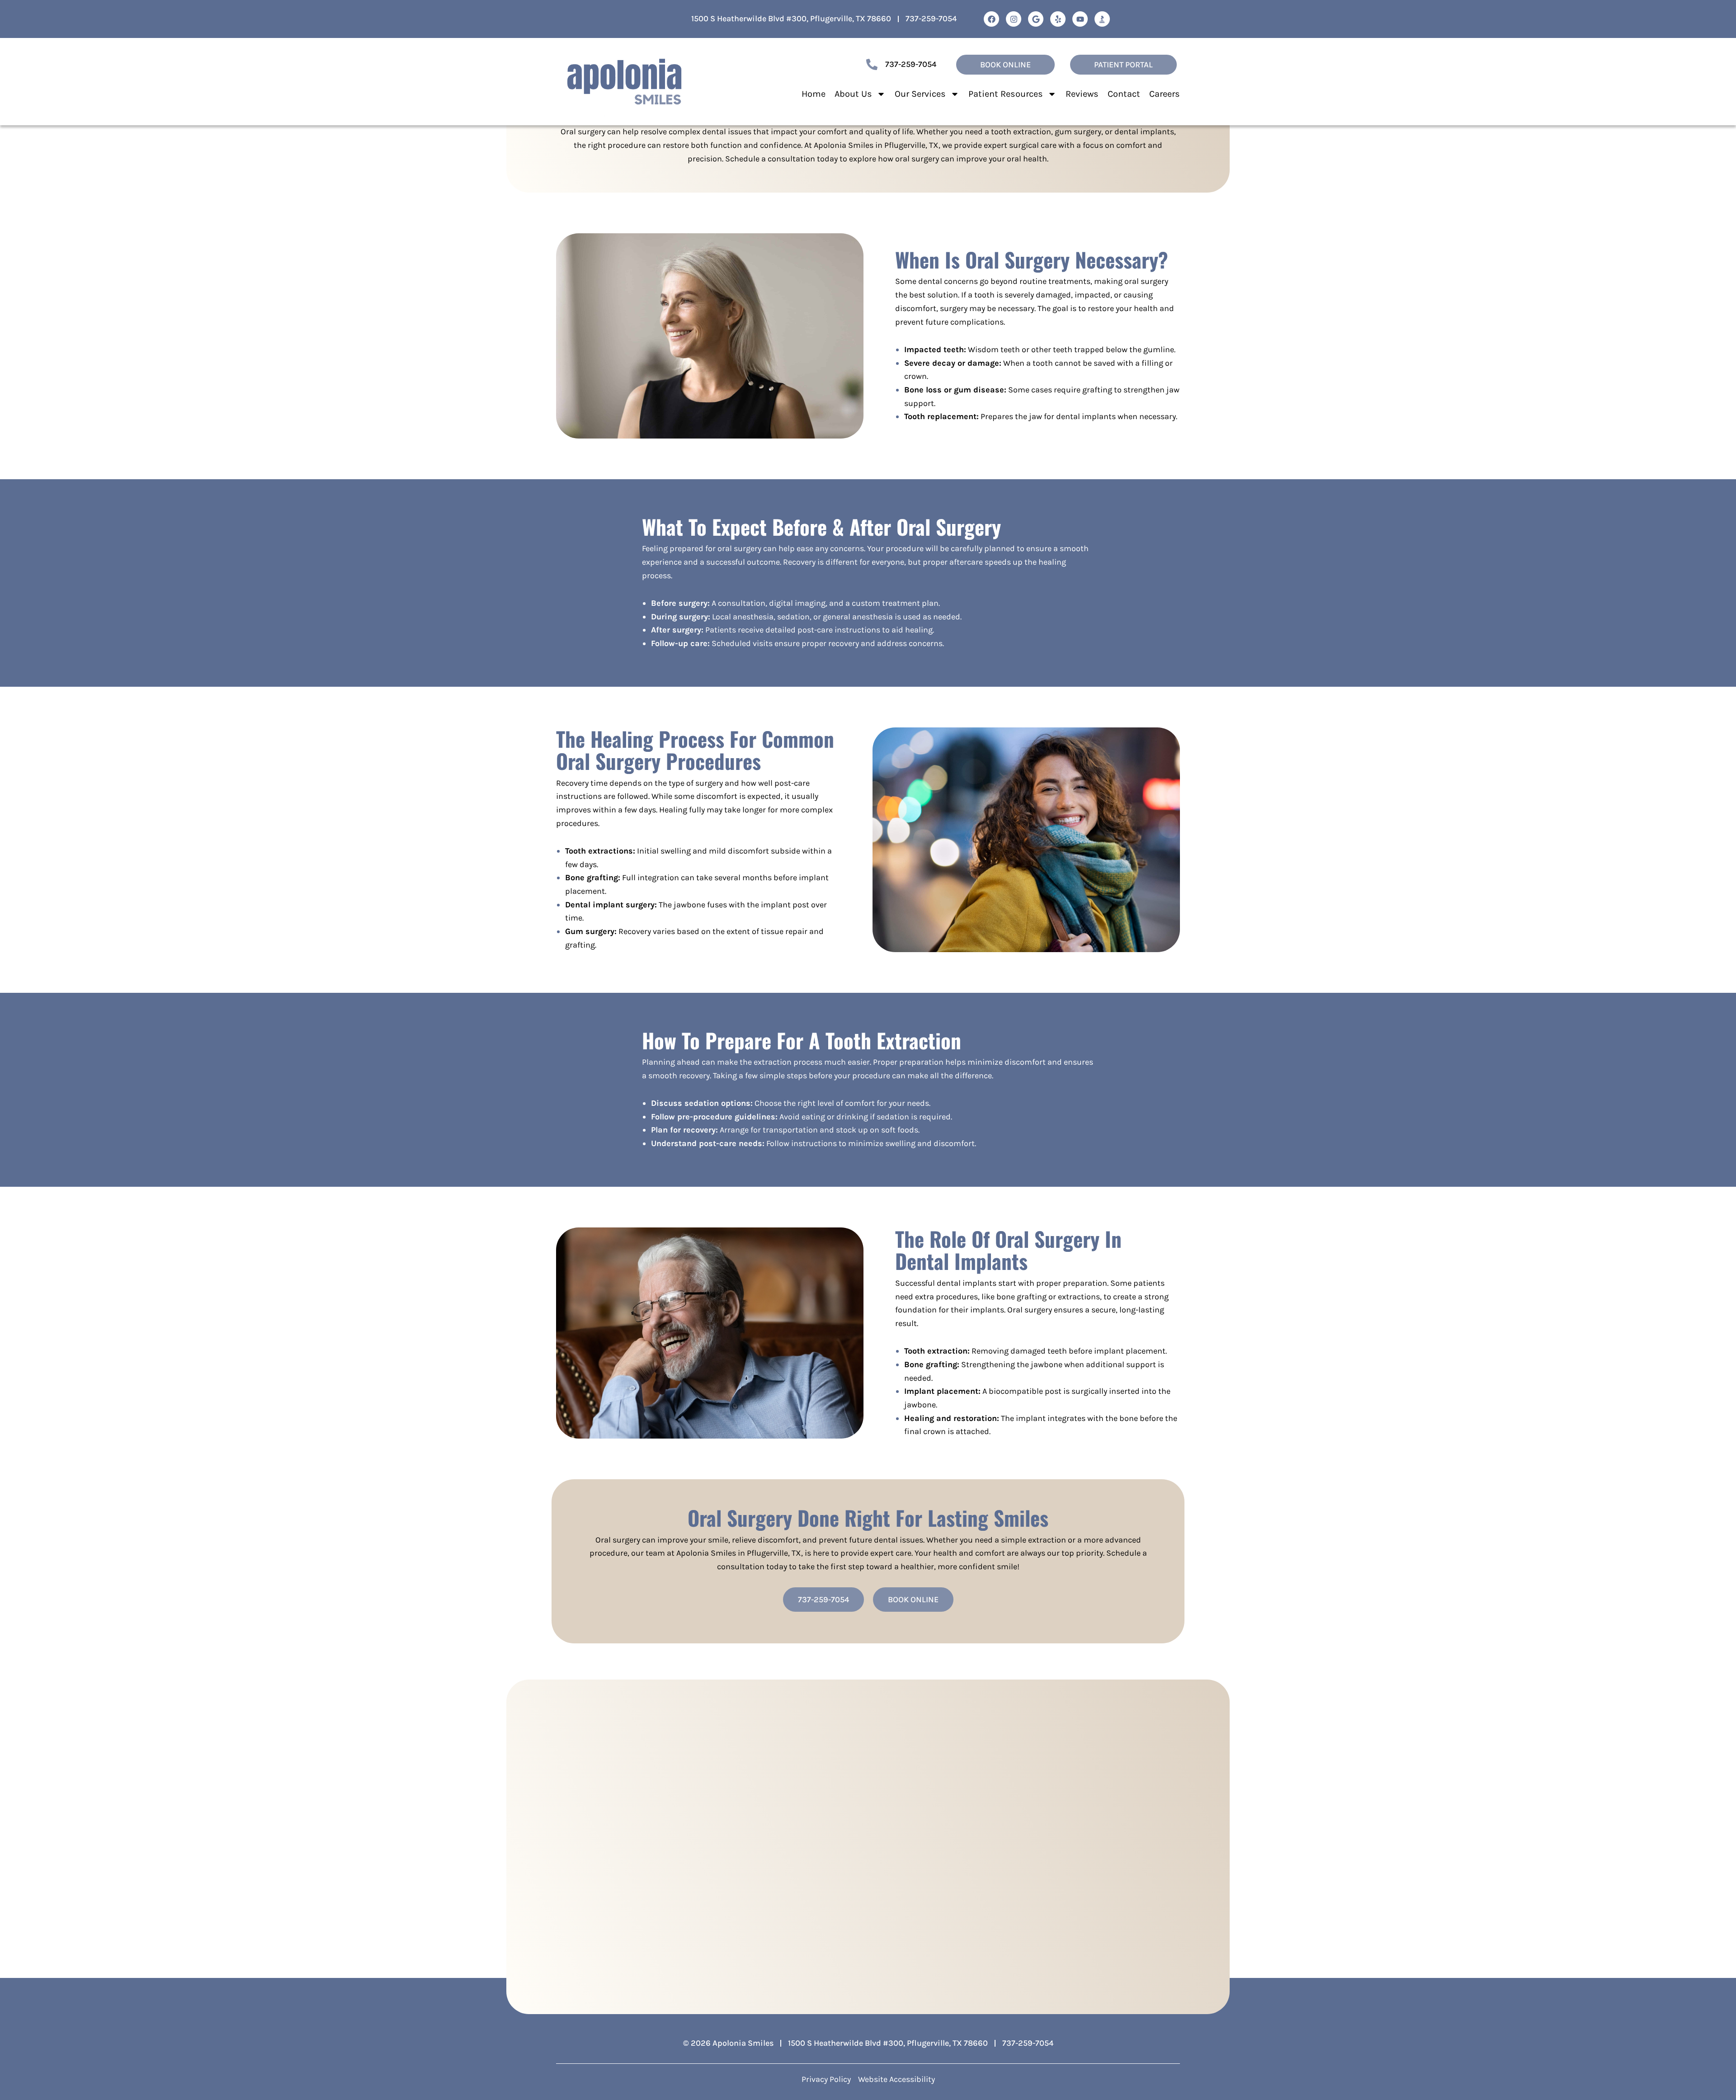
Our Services (920, 94)
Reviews (1082, 94)
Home (814, 94)
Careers (1165, 94)
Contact (1124, 94)
